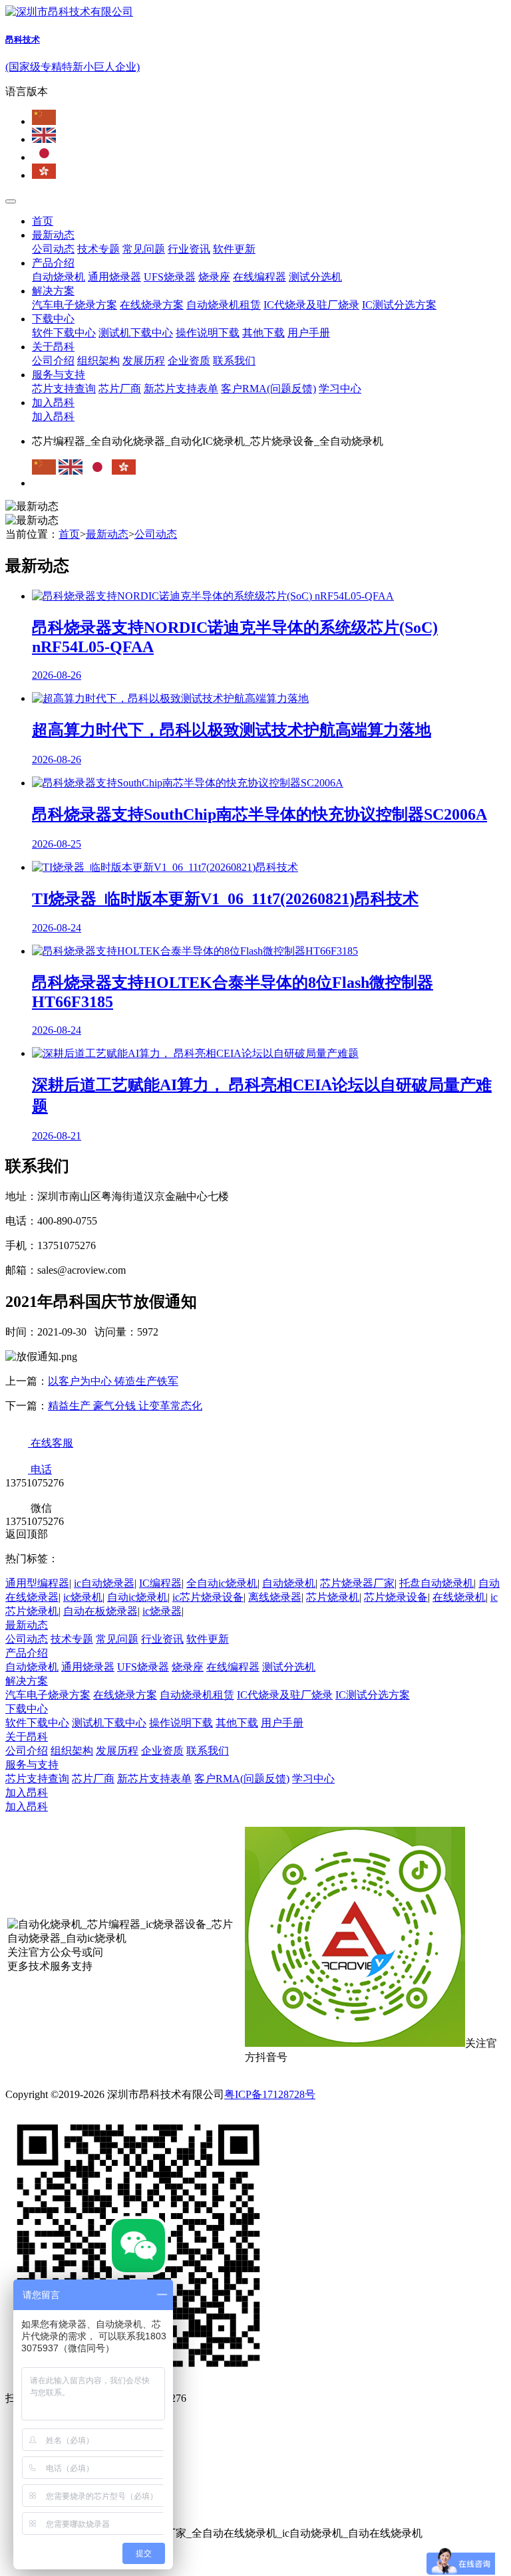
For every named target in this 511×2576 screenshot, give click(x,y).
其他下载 (263, 333)
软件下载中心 (64, 333)
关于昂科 (53, 347)
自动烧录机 (59, 277)
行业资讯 (189, 249)
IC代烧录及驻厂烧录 (311, 305)
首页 (43, 221)
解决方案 (53, 291)
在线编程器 (259, 277)
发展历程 (144, 361)
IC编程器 (160, 1583)
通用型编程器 (37, 1583)
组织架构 (98, 361)
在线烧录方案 (152, 305)
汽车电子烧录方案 (75, 305)
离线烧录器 (275, 1597)
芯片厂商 (120, 389)
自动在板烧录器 (100, 1611)
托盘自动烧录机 (436, 1583)
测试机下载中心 (136, 333)
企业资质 (189, 361)
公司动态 (53, 249)
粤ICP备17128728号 (270, 2094)
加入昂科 (53, 403)
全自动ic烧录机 (222, 1583)
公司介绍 (53, 361)
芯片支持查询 (64, 389)
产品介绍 (53, 263)
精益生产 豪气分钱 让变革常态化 (125, 1406)
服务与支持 (59, 375)
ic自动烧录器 (104, 1583)
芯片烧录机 (333, 1597)
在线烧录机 (459, 1597)
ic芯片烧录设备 (208, 1597)
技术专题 (98, 249)
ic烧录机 (83, 1597)
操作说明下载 (208, 333)
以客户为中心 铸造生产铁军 (113, 1381)
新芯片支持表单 (181, 389)
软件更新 (234, 249)
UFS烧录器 (170, 277)
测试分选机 (315, 277)
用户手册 (309, 333)
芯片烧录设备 (396, 1597)
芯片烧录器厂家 (357, 1583)
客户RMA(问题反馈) (268, 389)
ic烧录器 (162, 1611)
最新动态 (53, 235)
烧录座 (214, 277)
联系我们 (234, 361)
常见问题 (144, 249)
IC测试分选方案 (399, 305)
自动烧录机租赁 (224, 305)
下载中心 (53, 319)
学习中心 (340, 389)
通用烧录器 (114, 277)
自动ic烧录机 (137, 1597)
